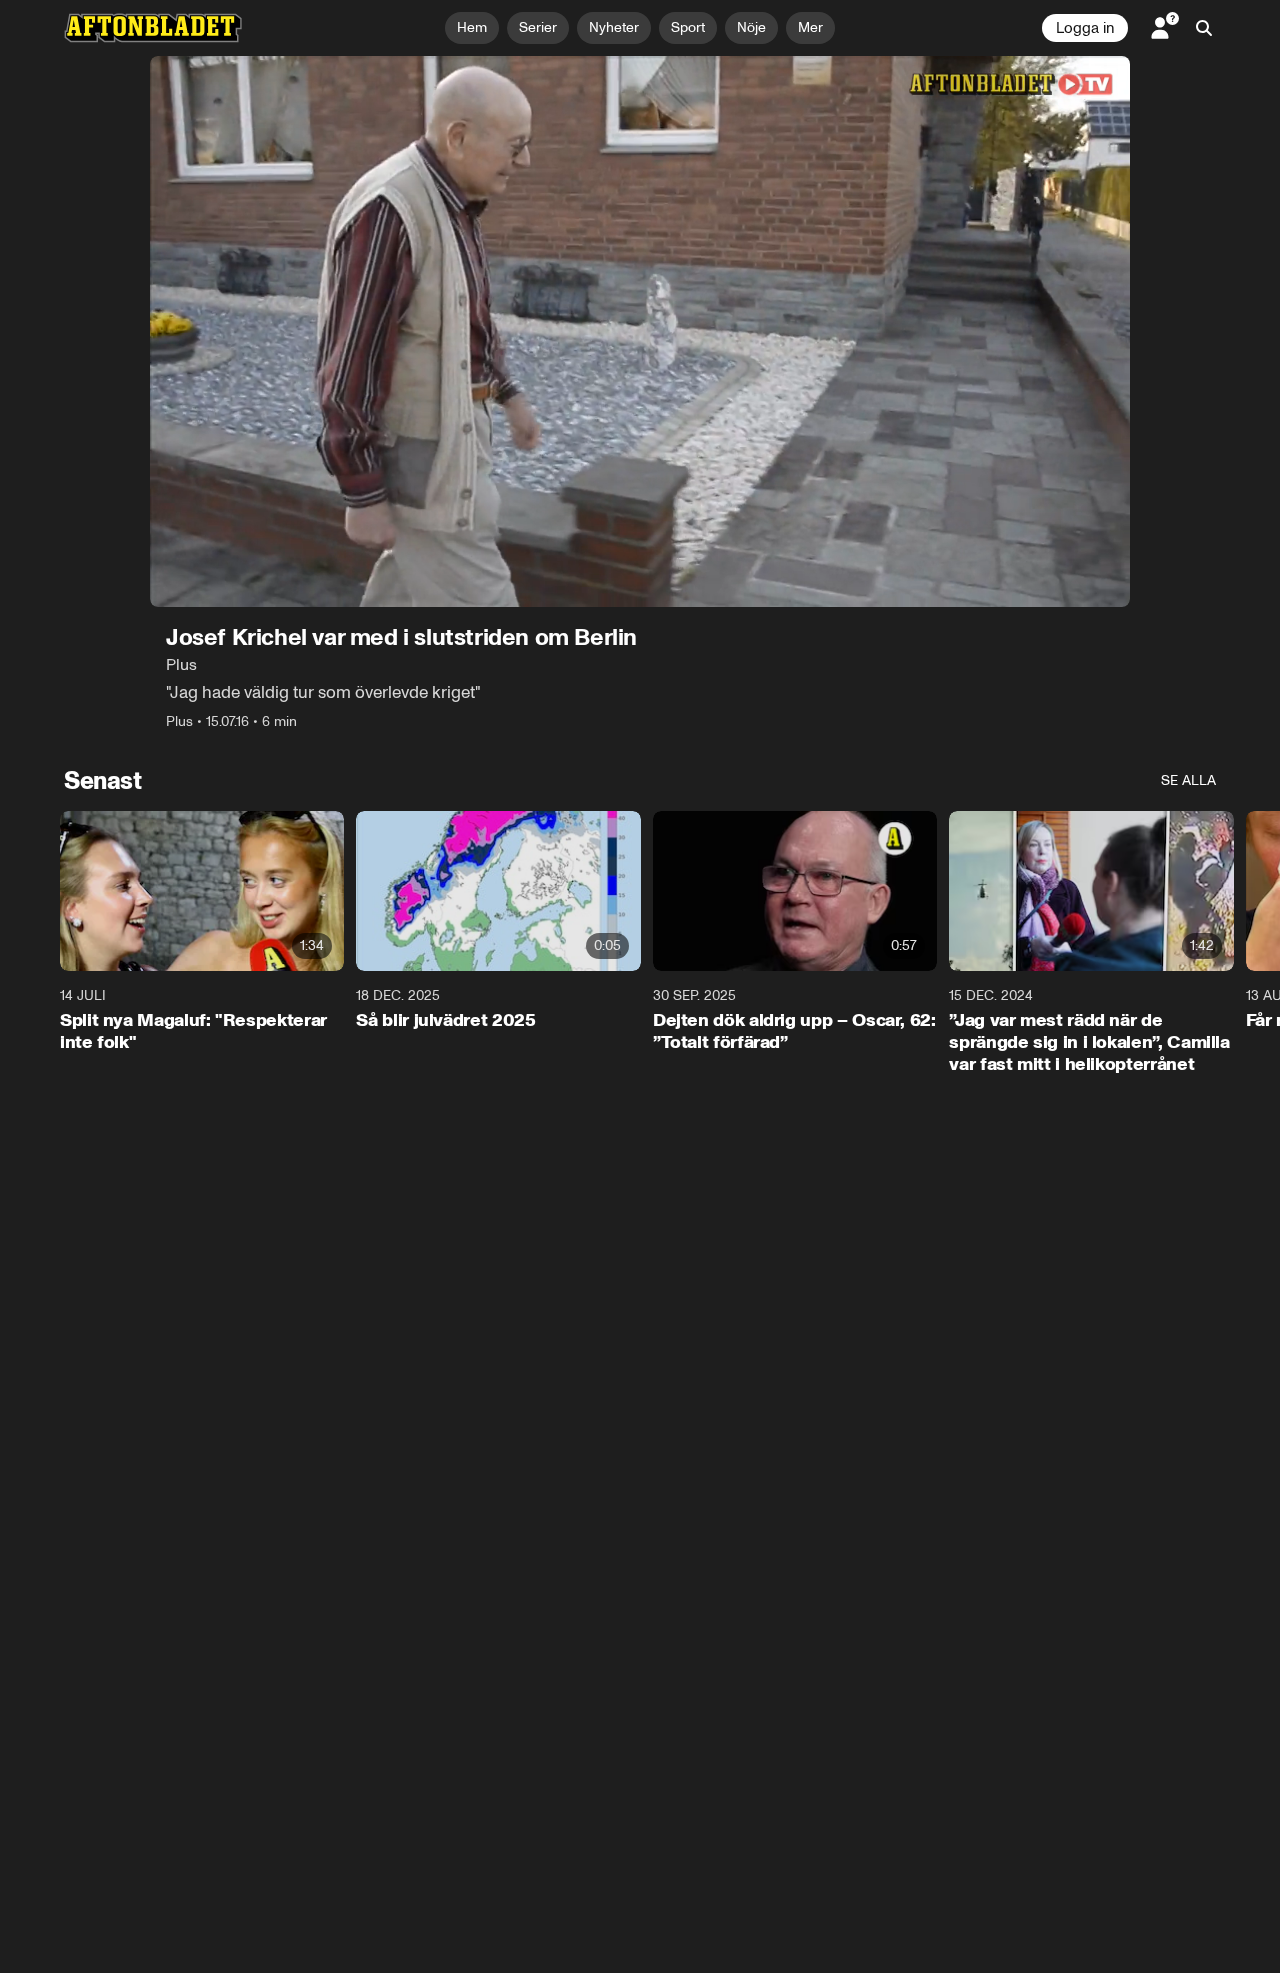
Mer (810, 27)
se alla (1188, 780)
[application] (640, 331)
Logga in (1085, 28)
